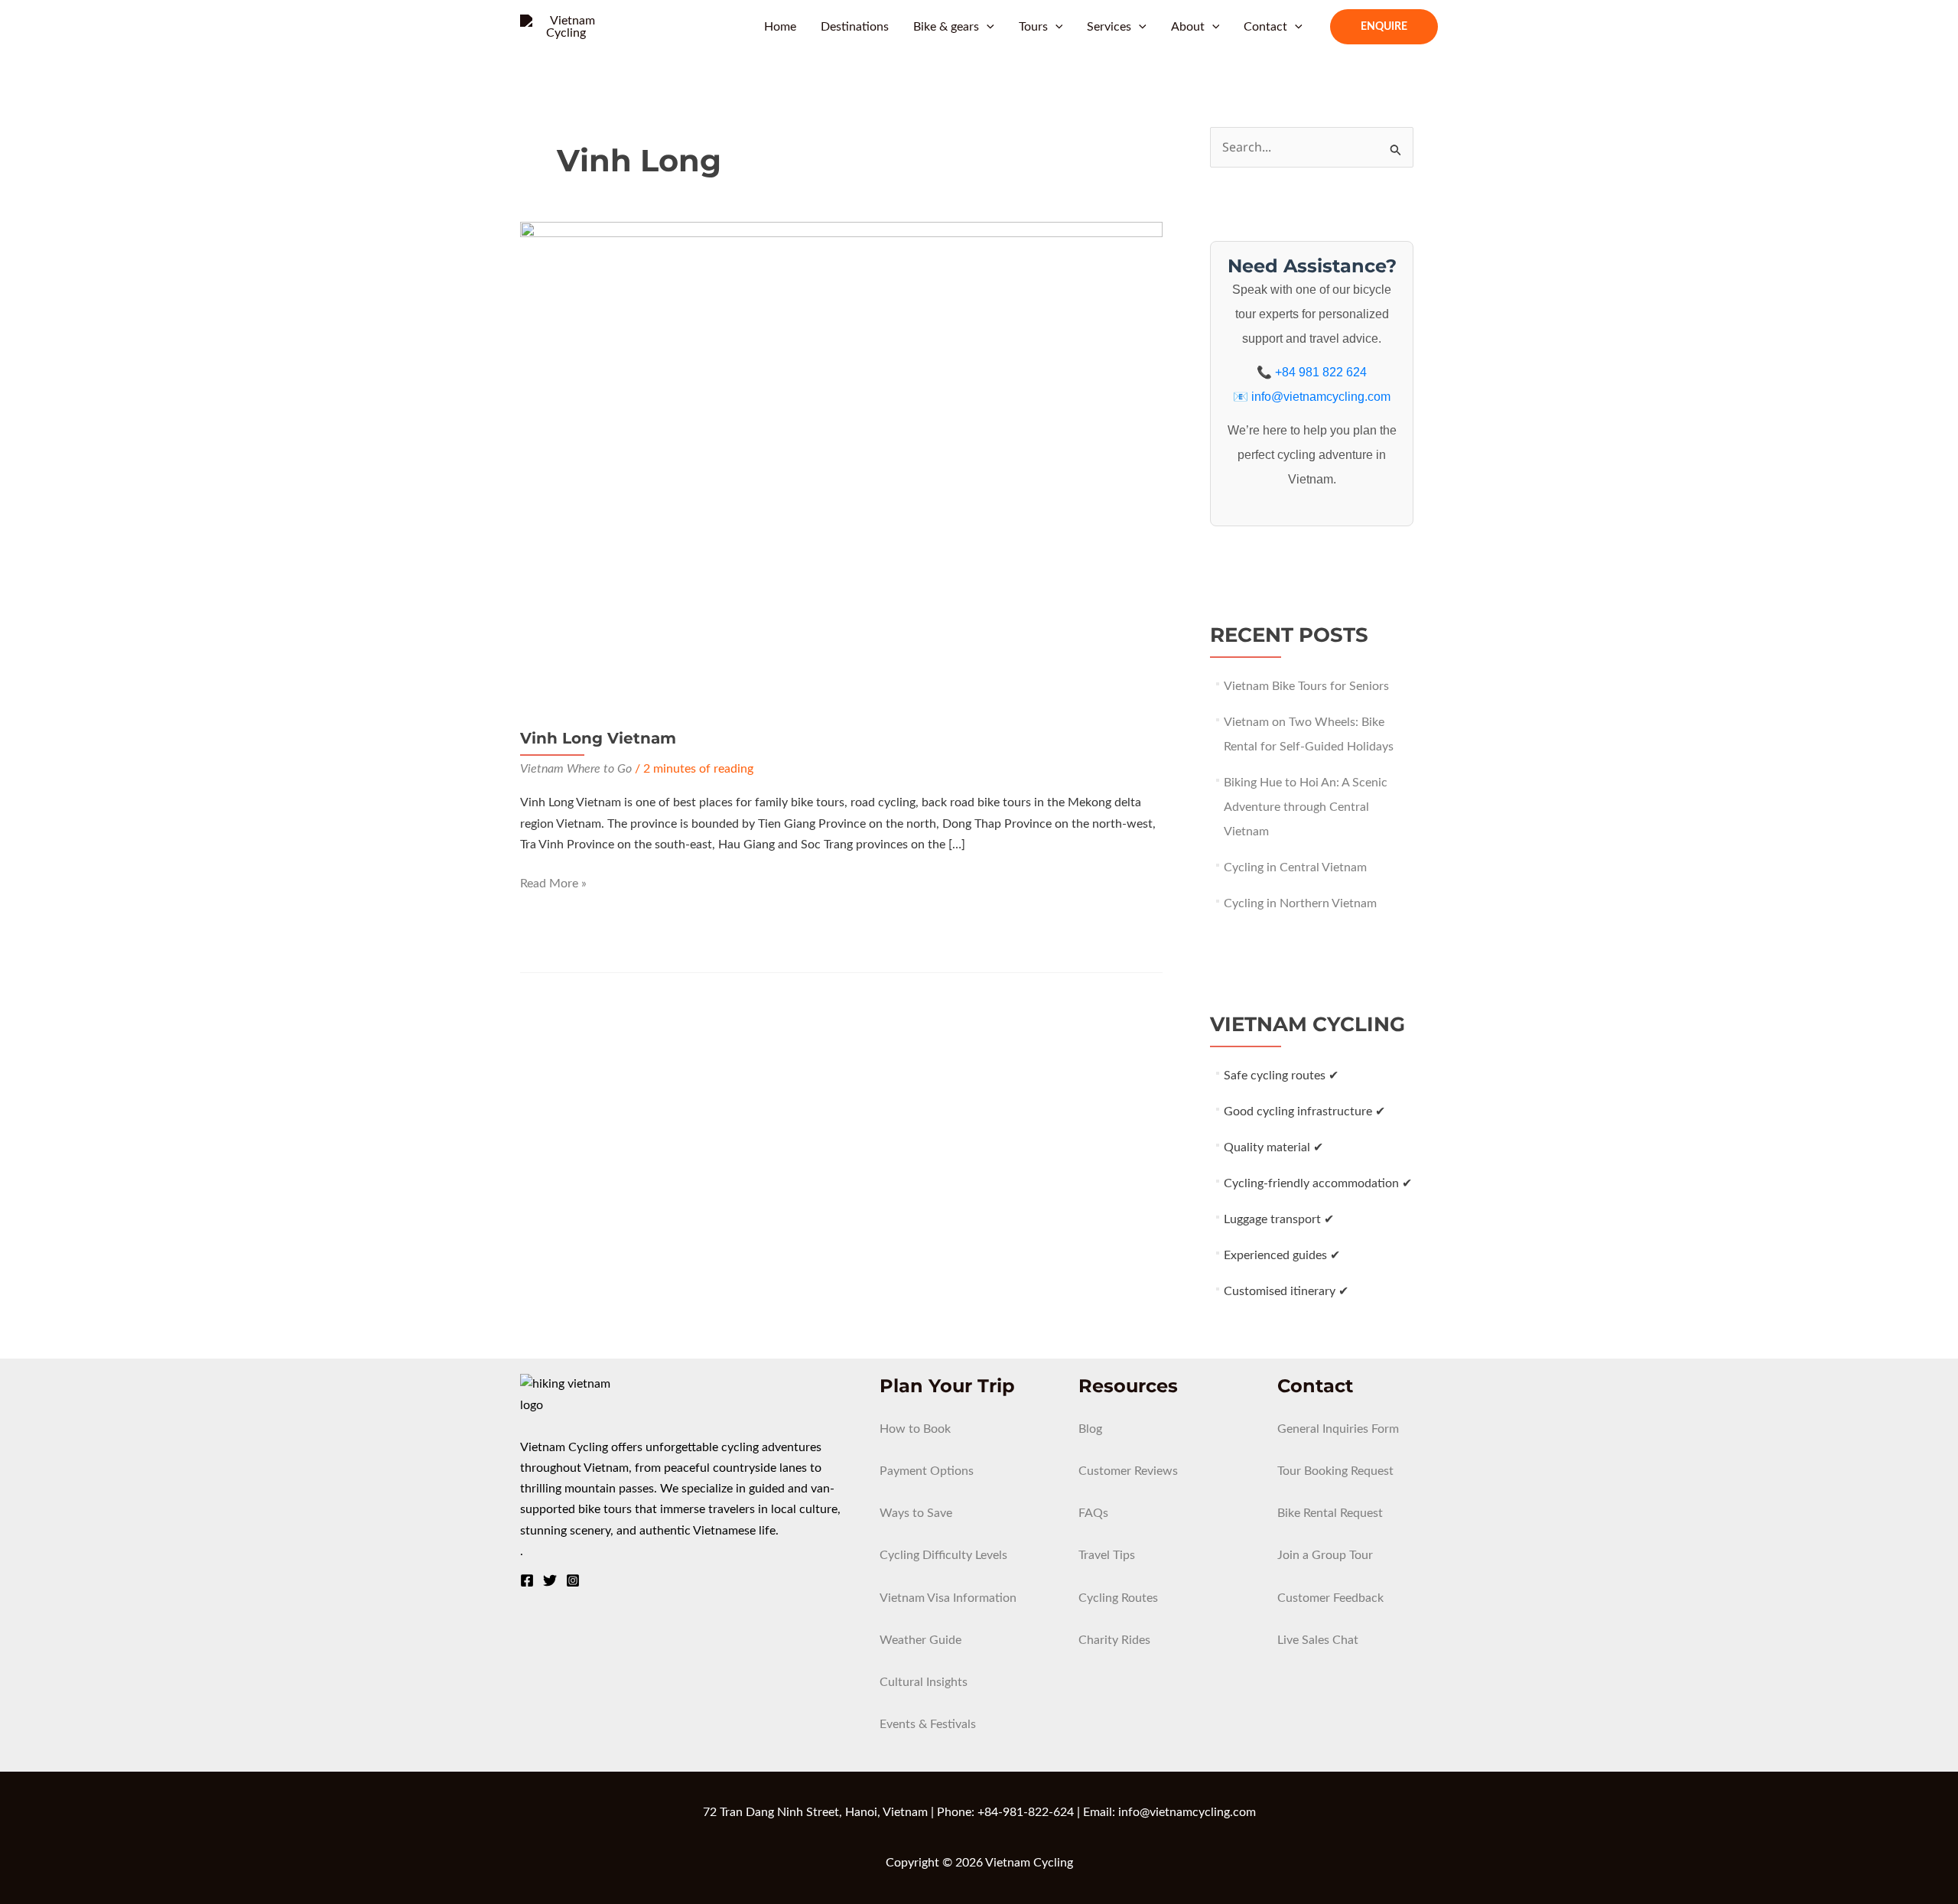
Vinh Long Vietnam (598, 738)
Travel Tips (1107, 1555)
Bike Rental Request (1330, 1513)
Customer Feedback (1330, 1598)
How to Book (915, 1429)
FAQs (1093, 1513)
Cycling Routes (1118, 1598)
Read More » (553, 885)
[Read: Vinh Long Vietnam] (841, 463)
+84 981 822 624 (1321, 372)
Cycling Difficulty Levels (943, 1555)
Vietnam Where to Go (576, 769)
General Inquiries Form (1338, 1429)
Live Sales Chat (1318, 1640)
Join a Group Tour (1325, 1555)
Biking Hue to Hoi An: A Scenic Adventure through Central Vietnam (1306, 807)
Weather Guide (920, 1640)
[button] (987, 27)
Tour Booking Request (1335, 1471)
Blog (1090, 1429)
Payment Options (927, 1471)
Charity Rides (1114, 1640)
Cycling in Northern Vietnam (1300, 903)
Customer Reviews (1128, 1471)
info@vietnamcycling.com (1321, 397)
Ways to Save (916, 1513)
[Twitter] (550, 1580)
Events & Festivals (928, 1724)
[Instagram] (573, 1580)
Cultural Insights (924, 1682)
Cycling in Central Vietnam (1295, 867)
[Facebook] (527, 1580)
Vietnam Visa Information (948, 1598)
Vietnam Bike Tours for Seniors (1306, 686)
